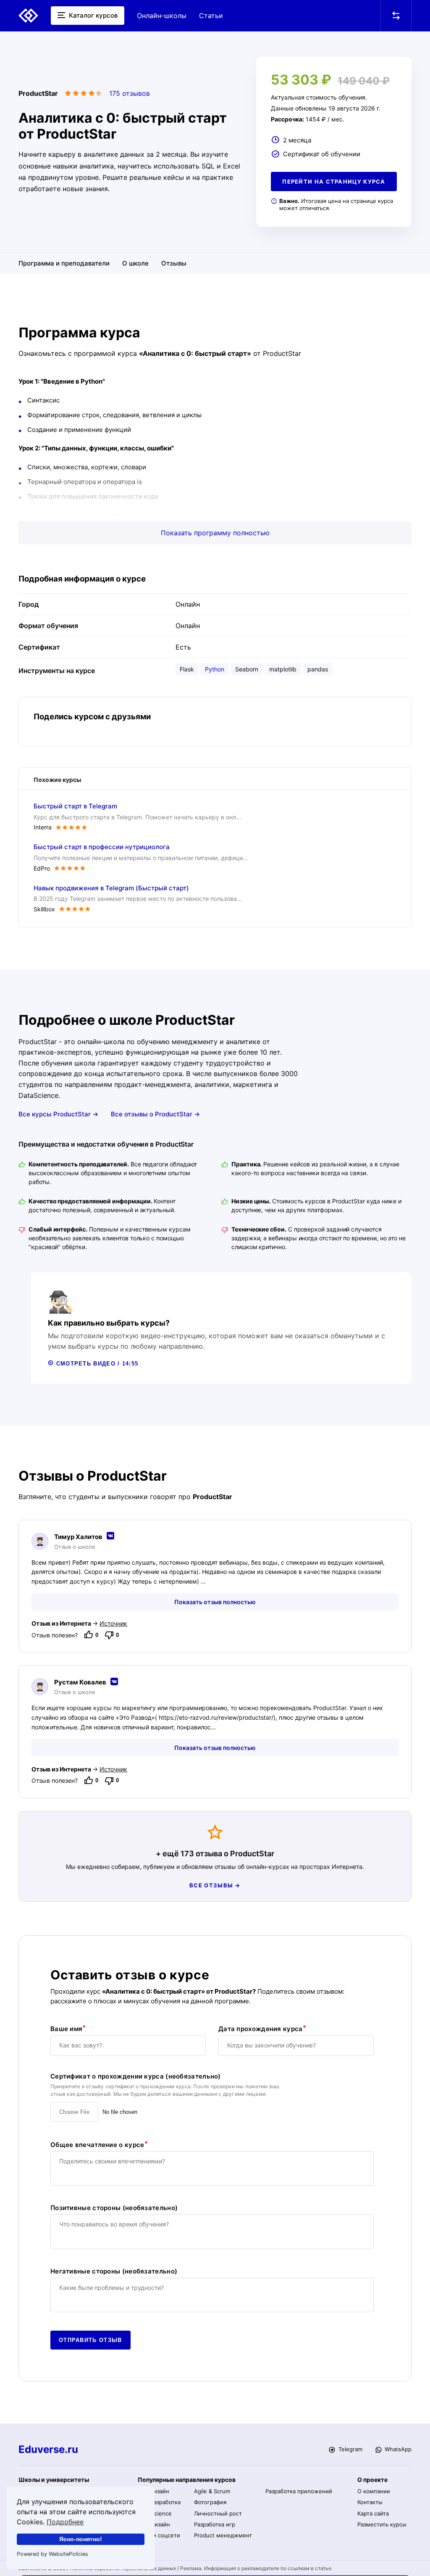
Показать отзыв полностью (215, 1602)
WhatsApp (397, 2449)
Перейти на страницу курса (334, 182)
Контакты (370, 2502)
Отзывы (174, 263)
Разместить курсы (382, 2524)
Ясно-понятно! (81, 2539)
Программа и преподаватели (64, 263)
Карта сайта (373, 2513)
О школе (135, 263)
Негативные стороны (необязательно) (114, 2271)
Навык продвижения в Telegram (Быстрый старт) (111, 888)
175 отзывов (130, 93)
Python (215, 669)
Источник (113, 1623)
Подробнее (65, 2522)
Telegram (349, 2449)
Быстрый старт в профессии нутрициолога (102, 847)
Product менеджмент (223, 2535)
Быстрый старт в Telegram (75, 806)
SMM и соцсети (159, 2535)
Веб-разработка (159, 2502)
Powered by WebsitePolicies (52, 2554)
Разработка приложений (299, 2491)
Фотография (210, 2502)
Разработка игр (215, 2524)
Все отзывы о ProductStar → (155, 1114)
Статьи (211, 16)
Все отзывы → (215, 1885)
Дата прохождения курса (261, 2029)
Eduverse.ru (48, 2450)
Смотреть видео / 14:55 (96, 1364)
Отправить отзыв (90, 2340)
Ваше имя (66, 2029)
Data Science (155, 2513)
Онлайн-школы (162, 16)
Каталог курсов (92, 15)
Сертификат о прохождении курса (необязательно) (136, 2076)
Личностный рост (218, 2513)
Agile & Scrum (212, 2491)
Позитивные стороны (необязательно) (114, 2208)
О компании (374, 2491)
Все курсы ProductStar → (58, 1114)
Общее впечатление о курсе (97, 2145)
